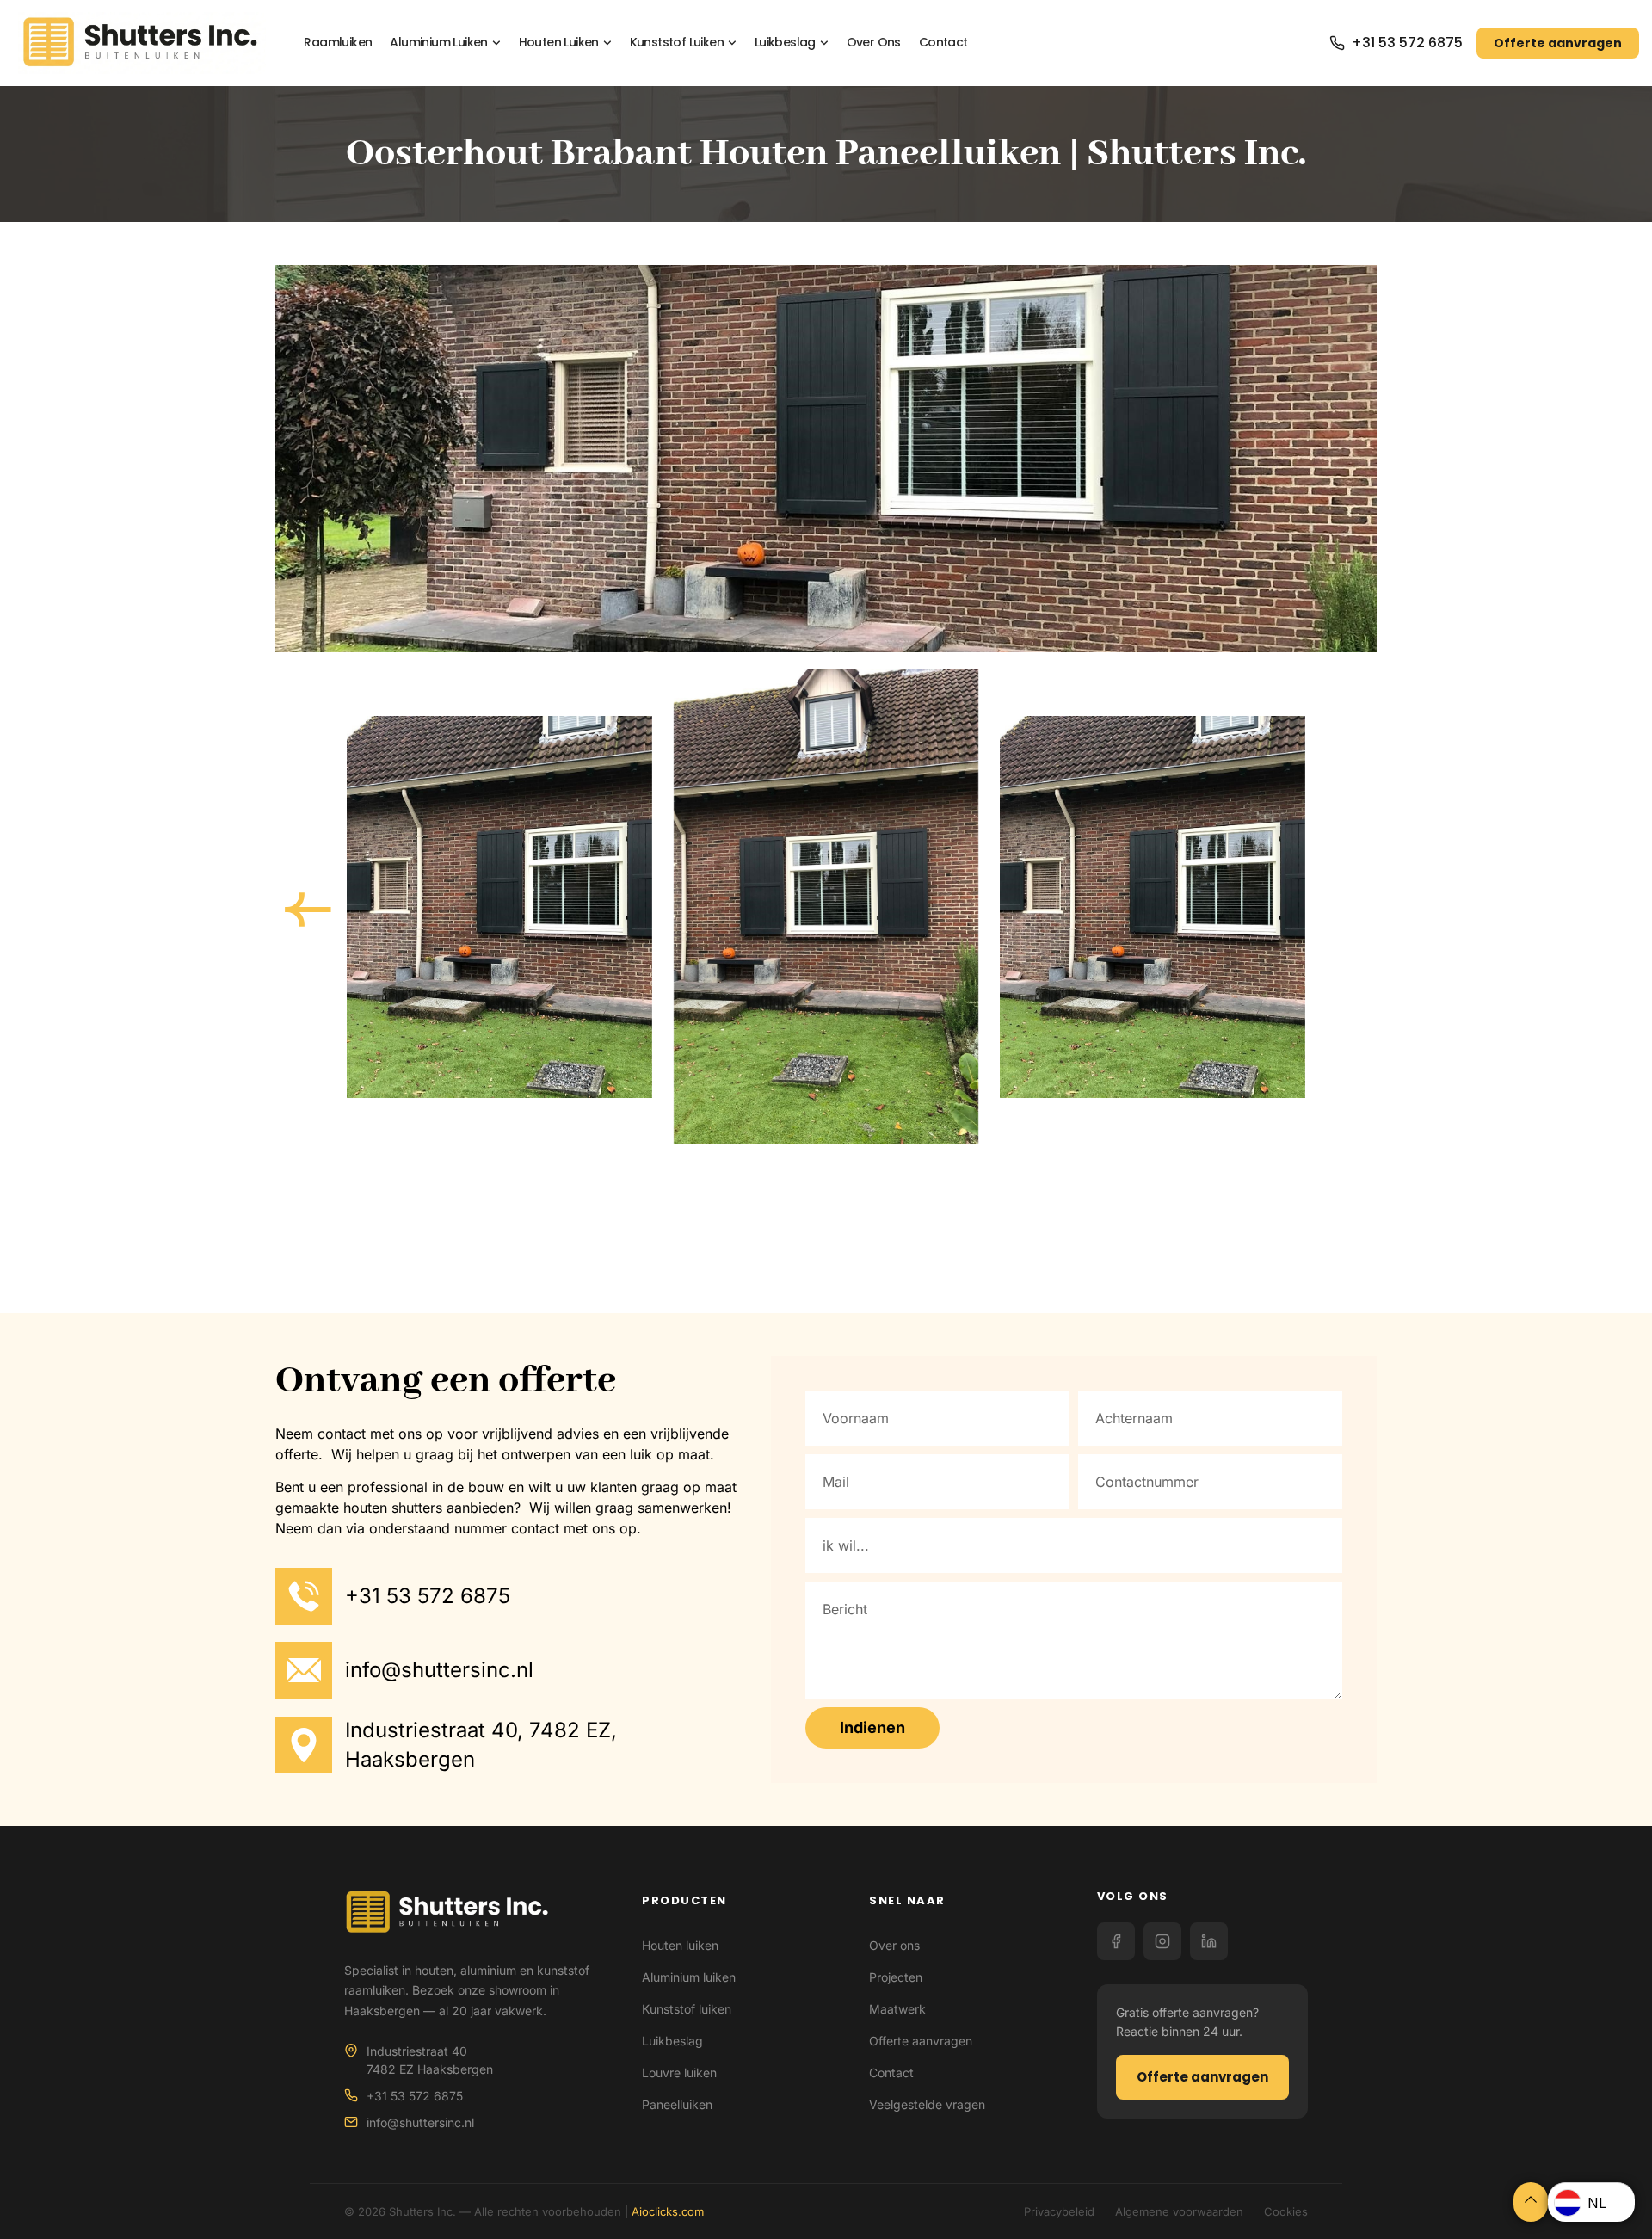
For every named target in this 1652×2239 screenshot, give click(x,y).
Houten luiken (559, 43)
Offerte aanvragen (1558, 43)
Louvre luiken (679, 2072)
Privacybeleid (1059, 2211)
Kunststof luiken (677, 43)
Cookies (1286, 2211)
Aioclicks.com (668, 2211)
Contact (943, 43)
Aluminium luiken (438, 43)
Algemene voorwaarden (1179, 2211)
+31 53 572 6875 (1407, 43)
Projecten (896, 1977)
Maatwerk (897, 2009)
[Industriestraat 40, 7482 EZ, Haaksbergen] (304, 1745)
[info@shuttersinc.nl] (304, 1670)
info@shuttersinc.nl (439, 1670)
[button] (308, 909)
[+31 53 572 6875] (304, 1596)
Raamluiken (338, 43)
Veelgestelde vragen (927, 2104)
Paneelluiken (677, 2104)
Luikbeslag (785, 43)
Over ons (874, 43)
